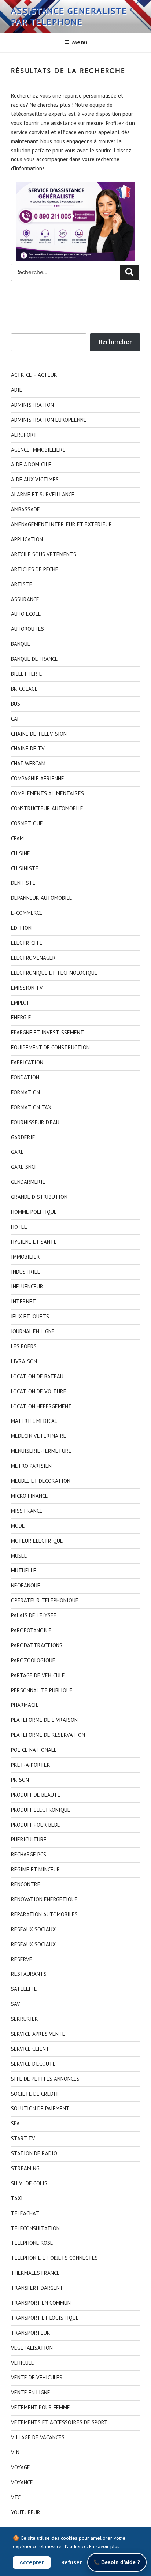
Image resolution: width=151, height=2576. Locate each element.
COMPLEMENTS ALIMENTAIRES (47, 793)
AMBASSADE (25, 509)
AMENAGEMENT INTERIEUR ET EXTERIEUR (62, 524)
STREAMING (25, 2168)
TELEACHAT (25, 2213)
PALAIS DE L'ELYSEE (34, 1615)
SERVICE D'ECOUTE (33, 2064)
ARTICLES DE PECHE (35, 569)
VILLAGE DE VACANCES (38, 2437)
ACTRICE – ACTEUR (34, 375)
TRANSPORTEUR (31, 2333)
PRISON (20, 1780)
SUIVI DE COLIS (29, 2183)
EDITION (21, 928)
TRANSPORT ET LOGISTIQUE (45, 2318)
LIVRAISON (24, 1361)
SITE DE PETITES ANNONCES (45, 2079)
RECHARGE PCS (29, 1854)
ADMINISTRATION (32, 405)
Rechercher (115, 342)
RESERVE (22, 1959)
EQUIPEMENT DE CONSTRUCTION (50, 1047)
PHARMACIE (25, 1705)
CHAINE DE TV (28, 748)
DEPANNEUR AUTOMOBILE (42, 898)
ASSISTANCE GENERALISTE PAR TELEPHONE (69, 16)
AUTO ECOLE (26, 614)
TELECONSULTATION (35, 2228)
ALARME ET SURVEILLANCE (43, 494)
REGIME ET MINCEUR (36, 1869)
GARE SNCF (24, 1167)
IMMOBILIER (25, 1257)
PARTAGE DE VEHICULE (38, 1675)
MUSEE (19, 1556)
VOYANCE (22, 2482)
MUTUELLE (24, 1570)
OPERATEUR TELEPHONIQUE (45, 1600)
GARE (17, 1152)
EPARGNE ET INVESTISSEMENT (47, 1032)
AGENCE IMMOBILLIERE (38, 450)
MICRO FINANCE (30, 1496)
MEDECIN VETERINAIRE (39, 1436)
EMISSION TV (27, 988)
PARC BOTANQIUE (31, 1630)
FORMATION (25, 1092)
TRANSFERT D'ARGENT (37, 2288)
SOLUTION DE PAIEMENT (40, 2108)
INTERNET (23, 1301)
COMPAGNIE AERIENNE (38, 778)
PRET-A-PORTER (31, 1765)
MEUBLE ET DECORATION (41, 1481)
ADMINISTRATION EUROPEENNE (49, 420)
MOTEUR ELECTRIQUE (37, 1541)
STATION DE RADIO (34, 2153)
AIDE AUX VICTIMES (35, 479)
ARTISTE (22, 584)
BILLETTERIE (27, 674)
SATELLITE (24, 1989)
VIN (15, 2452)
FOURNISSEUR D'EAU (35, 1122)
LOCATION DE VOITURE (39, 1391)
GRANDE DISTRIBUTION (39, 1197)
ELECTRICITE (27, 943)
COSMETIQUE (27, 823)
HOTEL (19, 1227)
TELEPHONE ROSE (32, 2243)
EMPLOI (20, 1003)
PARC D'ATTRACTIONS (37, 1645)
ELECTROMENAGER (33, 958)
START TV (23, 2138)
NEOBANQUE (26, 1585)
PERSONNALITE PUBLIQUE (42, 1690)
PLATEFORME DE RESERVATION (48, 1735)
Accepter (32, 2562)
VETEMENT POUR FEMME (40, 2407)
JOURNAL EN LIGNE (33, 1331)
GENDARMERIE (28, 1182)
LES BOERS (24, 1346)
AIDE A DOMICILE (31, 464)
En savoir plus (104, 2546)
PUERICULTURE (29, 1839)
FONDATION (25, 1077)
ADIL (16, 390)
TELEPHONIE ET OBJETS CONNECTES (54, 2258)
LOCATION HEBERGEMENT (41, 1406)
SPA (15, 2123)
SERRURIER (25, 2019)
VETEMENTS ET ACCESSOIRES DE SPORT (59, 2422)
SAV (16, 2004)
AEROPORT (24, 435)
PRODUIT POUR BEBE (36, 1825)
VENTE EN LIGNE (31, 2392)
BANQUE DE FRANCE (34, 659)
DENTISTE (23, 883)
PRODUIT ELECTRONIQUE (41, 1810)
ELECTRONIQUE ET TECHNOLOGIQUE (54, 973)
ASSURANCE (25, 599)
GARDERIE (23, 1137)
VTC (16, 2497)
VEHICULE (23, 2363)
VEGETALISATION (32, 2348)
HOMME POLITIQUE (34, 1212)
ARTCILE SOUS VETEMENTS (44, 554)
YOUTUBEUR (26, 2512)
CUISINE (21, 853)
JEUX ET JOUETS (30, 1316)
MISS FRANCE (27, 1511)
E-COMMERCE (27, 913)
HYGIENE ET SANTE (34, 1242)
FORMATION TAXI (32, 1107)
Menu (80, 42)
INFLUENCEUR (27, 1286)
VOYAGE (21, 2467)
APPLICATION (27, 539)
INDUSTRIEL (25, 1272)
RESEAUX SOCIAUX (33, 1929)
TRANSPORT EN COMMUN (41, 2303)
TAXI (17, 2198)
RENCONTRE (26, 1884)
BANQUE (21, 644)
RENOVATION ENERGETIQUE (44, 1899)
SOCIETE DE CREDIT (35, 2094)
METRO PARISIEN (31, 1466)
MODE (18, 1526)
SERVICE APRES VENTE (38, 2034)
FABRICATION (27, 1062)
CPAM (17, 838)
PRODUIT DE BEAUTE (36, 1795)
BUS (16, 704)
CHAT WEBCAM (28, 763)
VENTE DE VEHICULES (37, 2377)
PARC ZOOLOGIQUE (33, 1660)
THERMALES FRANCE (35, 2273)
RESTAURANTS (29, 1974)
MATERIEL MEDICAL (34, 1421)
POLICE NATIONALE (34, 1750)
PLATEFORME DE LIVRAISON (44, 1720)
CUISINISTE (25, 868)
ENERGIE (21, 1017)
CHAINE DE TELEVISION (39, 734)
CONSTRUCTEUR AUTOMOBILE (47, 808)
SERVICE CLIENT (30, 2049)
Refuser (71, 2562)
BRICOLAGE (24, 689)
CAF (15, 719)
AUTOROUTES (27, 629)
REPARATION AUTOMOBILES (44, 1914)
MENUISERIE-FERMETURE (41, 1451)
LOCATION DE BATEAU (37, 1376)
